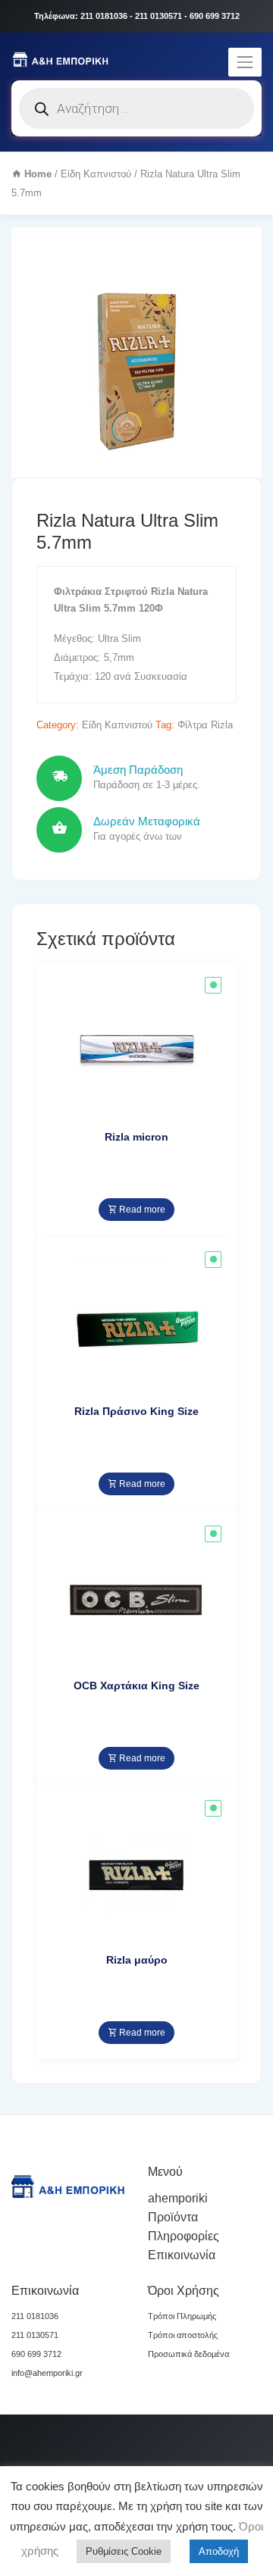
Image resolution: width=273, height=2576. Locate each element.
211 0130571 (35, 2335)
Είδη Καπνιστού (96, 174)
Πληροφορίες (184, 2236)
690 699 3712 (36, 2354)
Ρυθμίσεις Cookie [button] (124, 2551)
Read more (141, 1210)
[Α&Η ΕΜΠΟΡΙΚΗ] (62, 58)
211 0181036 (35, 2316)
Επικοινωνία (182, 2255)
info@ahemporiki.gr (47, 2373)
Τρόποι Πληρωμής (182, 2316)
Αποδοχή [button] (219, 2551)
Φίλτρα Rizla (205, 725)
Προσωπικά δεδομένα (188, 2354)
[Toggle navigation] (245, 62)
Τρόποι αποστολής (183, 2335)
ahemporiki (178, 2198)
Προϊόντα (173, 2217)
